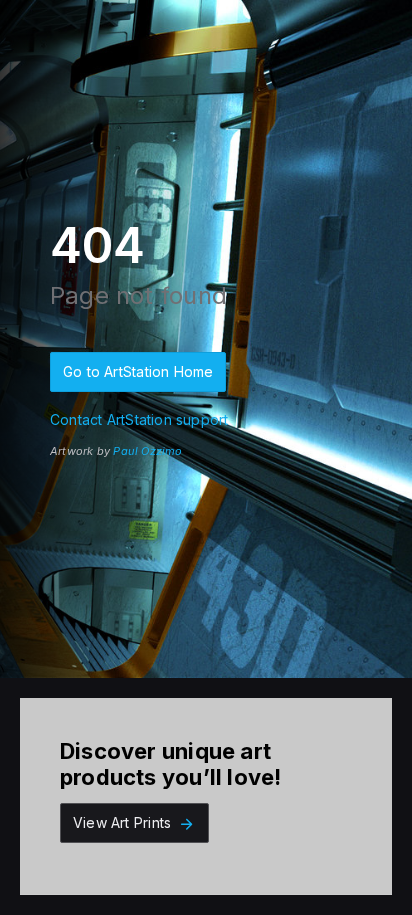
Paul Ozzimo (147, 451)
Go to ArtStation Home (138, 371)
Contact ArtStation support (139, 419)
